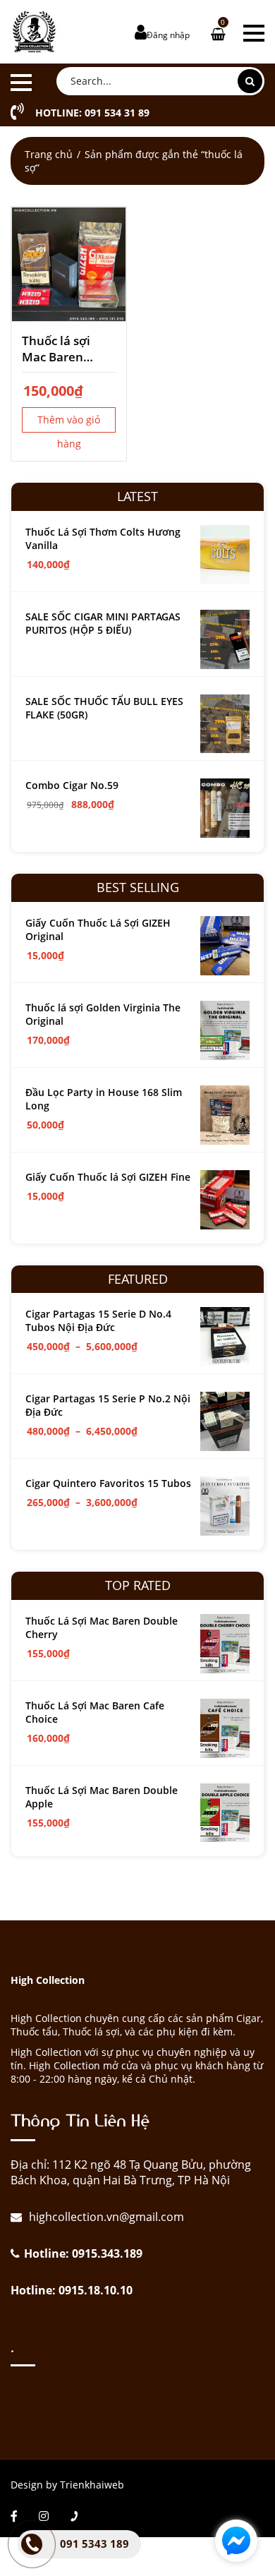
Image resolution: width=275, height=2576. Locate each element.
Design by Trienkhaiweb (67, 2485)
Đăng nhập (168, 35)
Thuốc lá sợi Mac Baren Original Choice (66, 349)
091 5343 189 (94, 2544)
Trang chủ (49, 154)
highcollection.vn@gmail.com (105, 2217)
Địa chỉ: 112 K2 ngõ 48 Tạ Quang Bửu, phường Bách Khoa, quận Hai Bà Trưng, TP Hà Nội (131, 2172)
